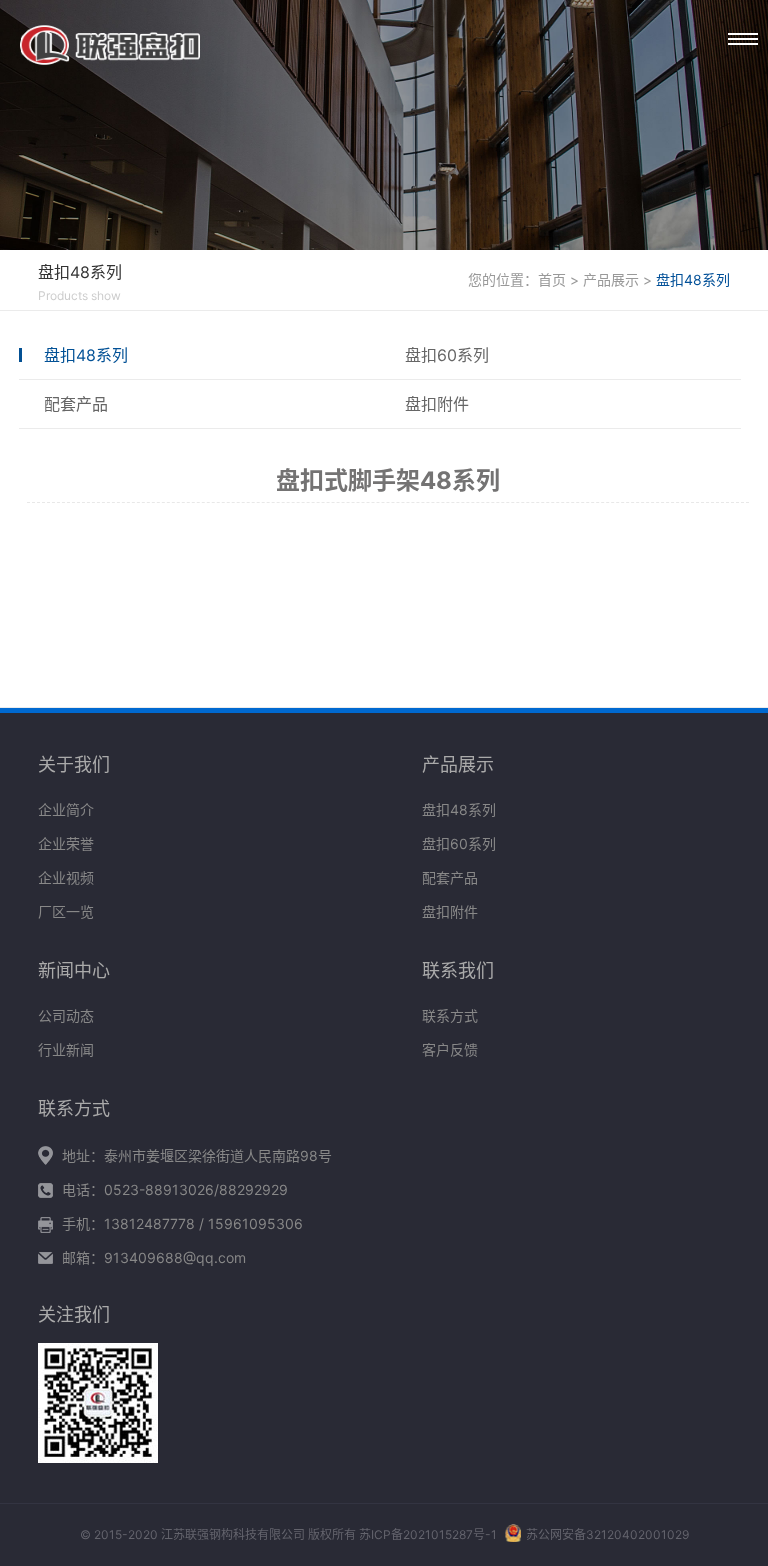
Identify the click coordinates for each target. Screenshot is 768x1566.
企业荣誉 (66, 843)
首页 (552, 279)
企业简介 (66, 809)
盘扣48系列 (693, 279)
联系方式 (450, 1015)
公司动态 (66, 1015)
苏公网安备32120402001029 (607, 1534)
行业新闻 (66, 1049)
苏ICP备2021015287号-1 (428, 1534)
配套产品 (76, 404)
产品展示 (611, 279)
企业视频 (66, 877)
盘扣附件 (437, 404)
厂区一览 (66, 911)
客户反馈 (450, 1049)
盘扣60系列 (447, 355)
